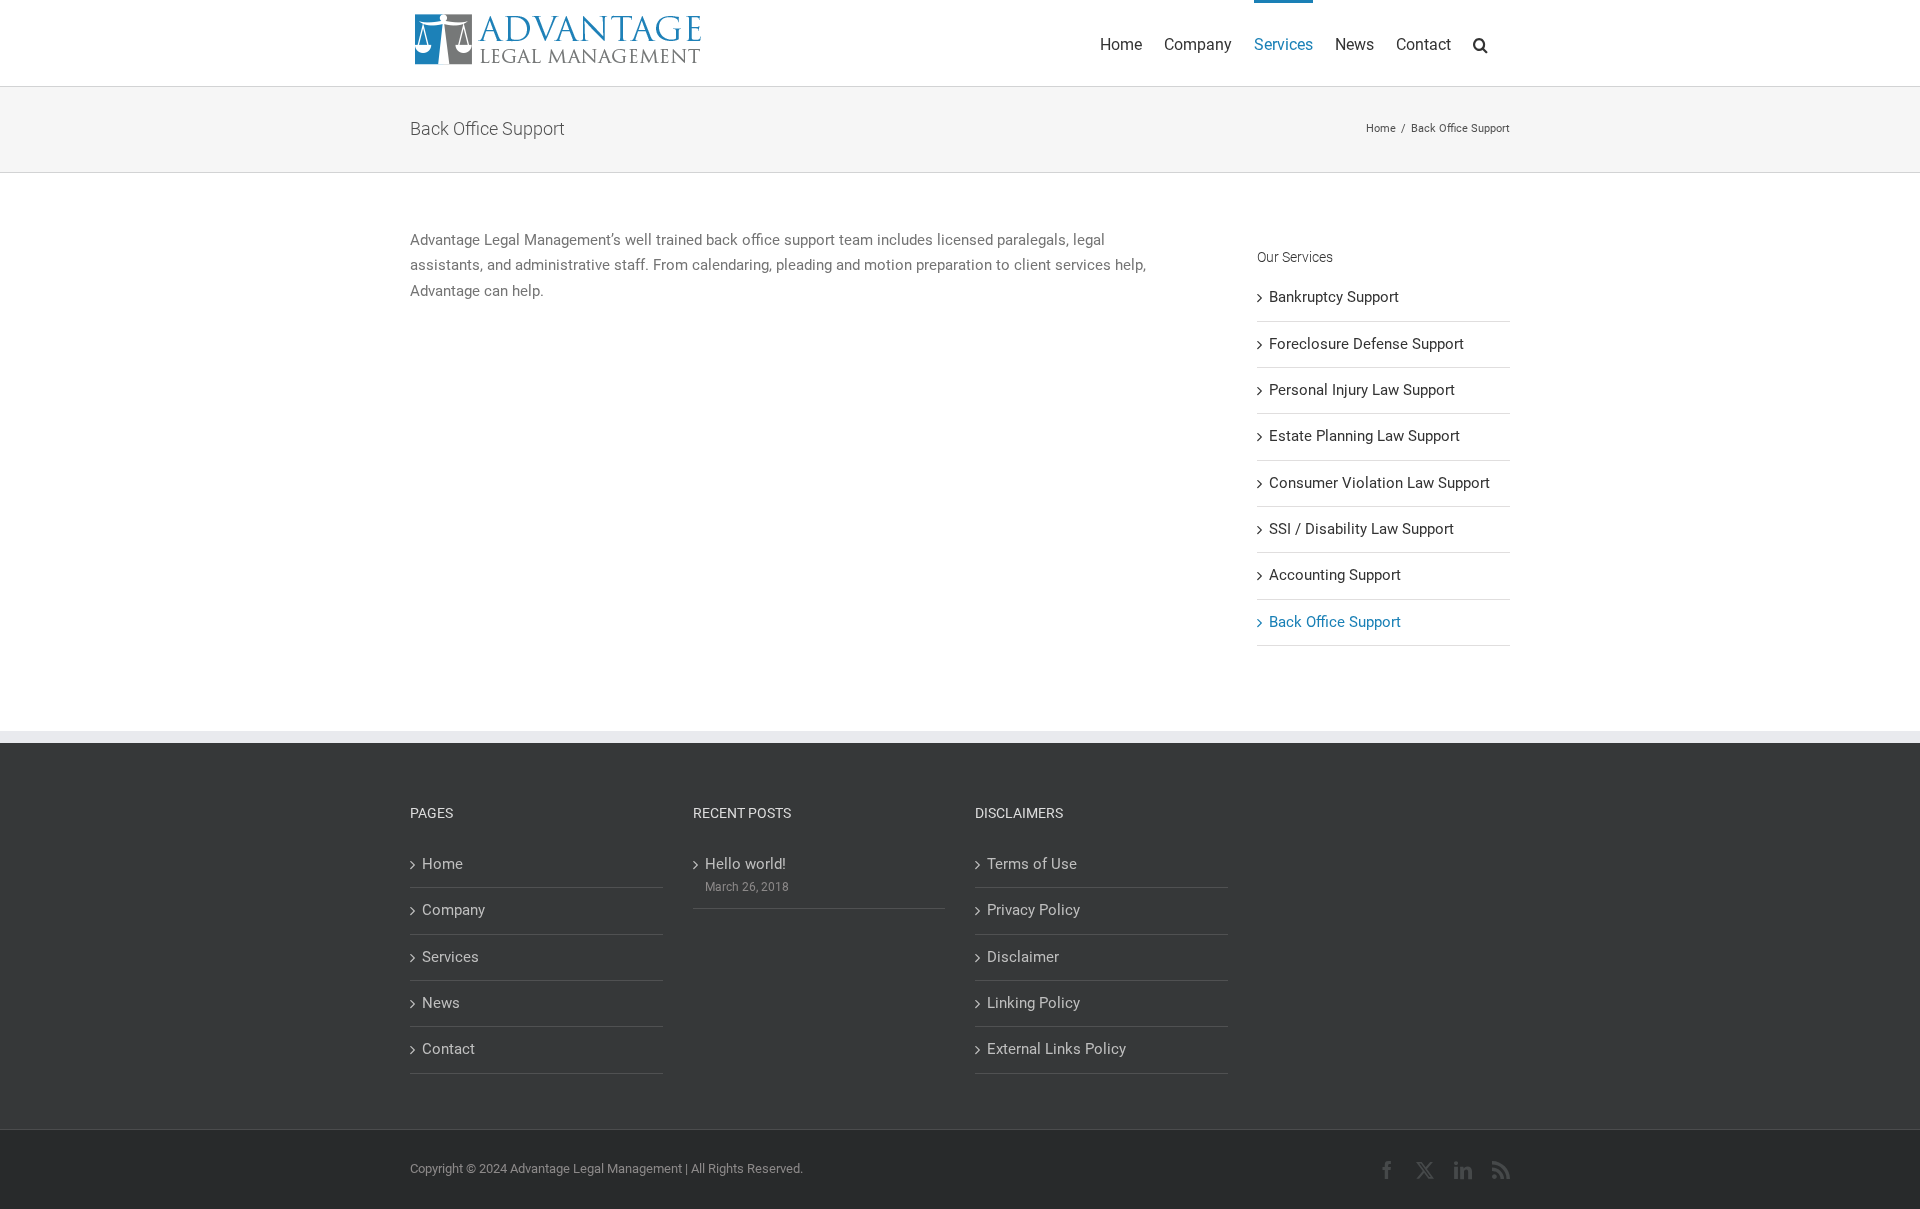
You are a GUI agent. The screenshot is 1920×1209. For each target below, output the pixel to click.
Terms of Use (1032, 864)
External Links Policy (1056, 1049)
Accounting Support (1335, 575)
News (441, 1003)
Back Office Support (1335, 622)
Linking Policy (1033, 1003)
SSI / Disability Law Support (1361, 529)
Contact (448, 1049)
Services (450, 957)
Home (442, 864)
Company (453, 910)
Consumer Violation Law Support (1379, 483)
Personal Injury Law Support (1362, 390)
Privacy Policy (1033, 910)
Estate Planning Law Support (1364, 436)
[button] (1480, 43)
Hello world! (745, 864)
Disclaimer (1023, 957)
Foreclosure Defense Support (1366, 344)
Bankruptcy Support (1334, 297)
